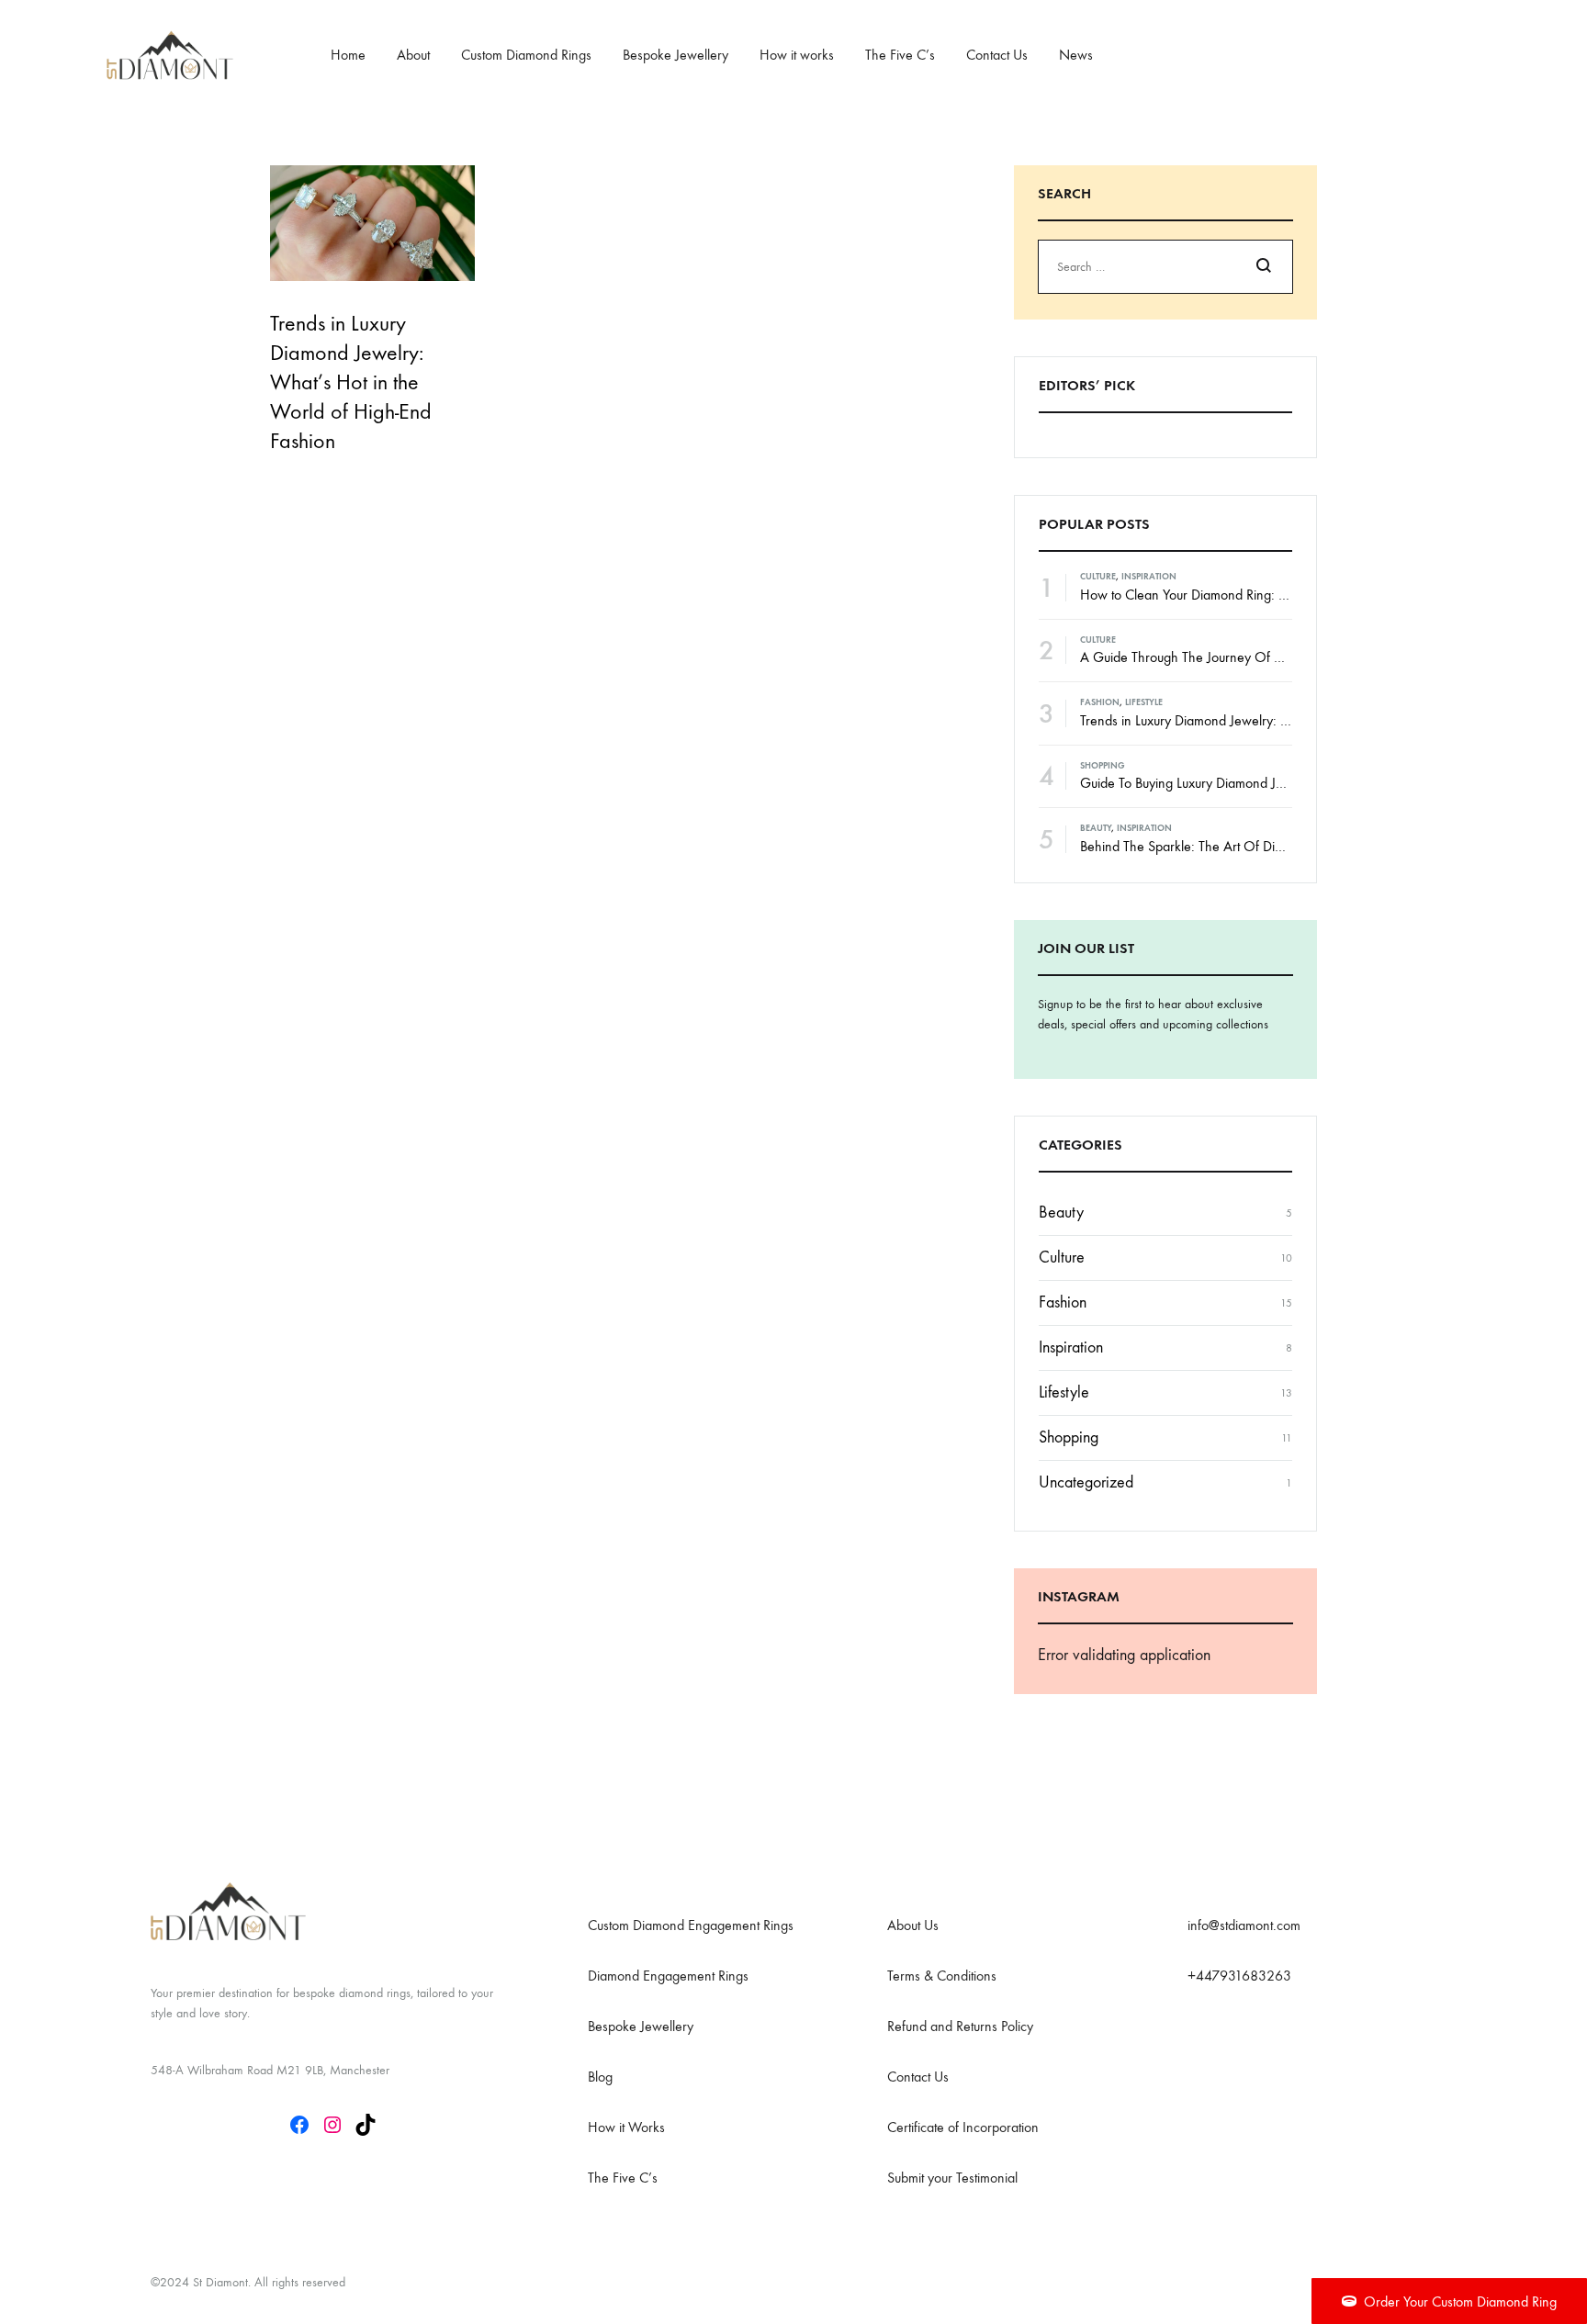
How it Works (626, 2127)
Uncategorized (1086, 1482)
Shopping (1103, 766)
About (413, 55)
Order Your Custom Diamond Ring (1460, 2302)
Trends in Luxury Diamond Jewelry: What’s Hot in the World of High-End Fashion (351, 382)
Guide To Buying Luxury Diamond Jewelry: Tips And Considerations (1270, 783)
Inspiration (1149, 577)
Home (348, 55)
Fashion (1100, 702)
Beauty (1096, 828)
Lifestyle (1144, 702)
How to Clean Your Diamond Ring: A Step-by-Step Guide (1239, 595)
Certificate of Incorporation (963, 2127)
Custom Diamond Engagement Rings (691, 1925)
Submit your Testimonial (952, 2178)
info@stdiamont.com (1244, 1925)
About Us (913, 1925)
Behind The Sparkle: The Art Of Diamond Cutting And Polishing (1259, 846)
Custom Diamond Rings (526, 55)
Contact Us (997, 55)
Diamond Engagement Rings (668, 1976)
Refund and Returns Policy (960, 2026)
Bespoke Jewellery (675, 55)
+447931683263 (1239, 1976)
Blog (600, 2077)
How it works (797, 55)
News (1076, 55)
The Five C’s (900, 55)
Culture (1098, 577)
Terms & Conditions (942, 1976)
